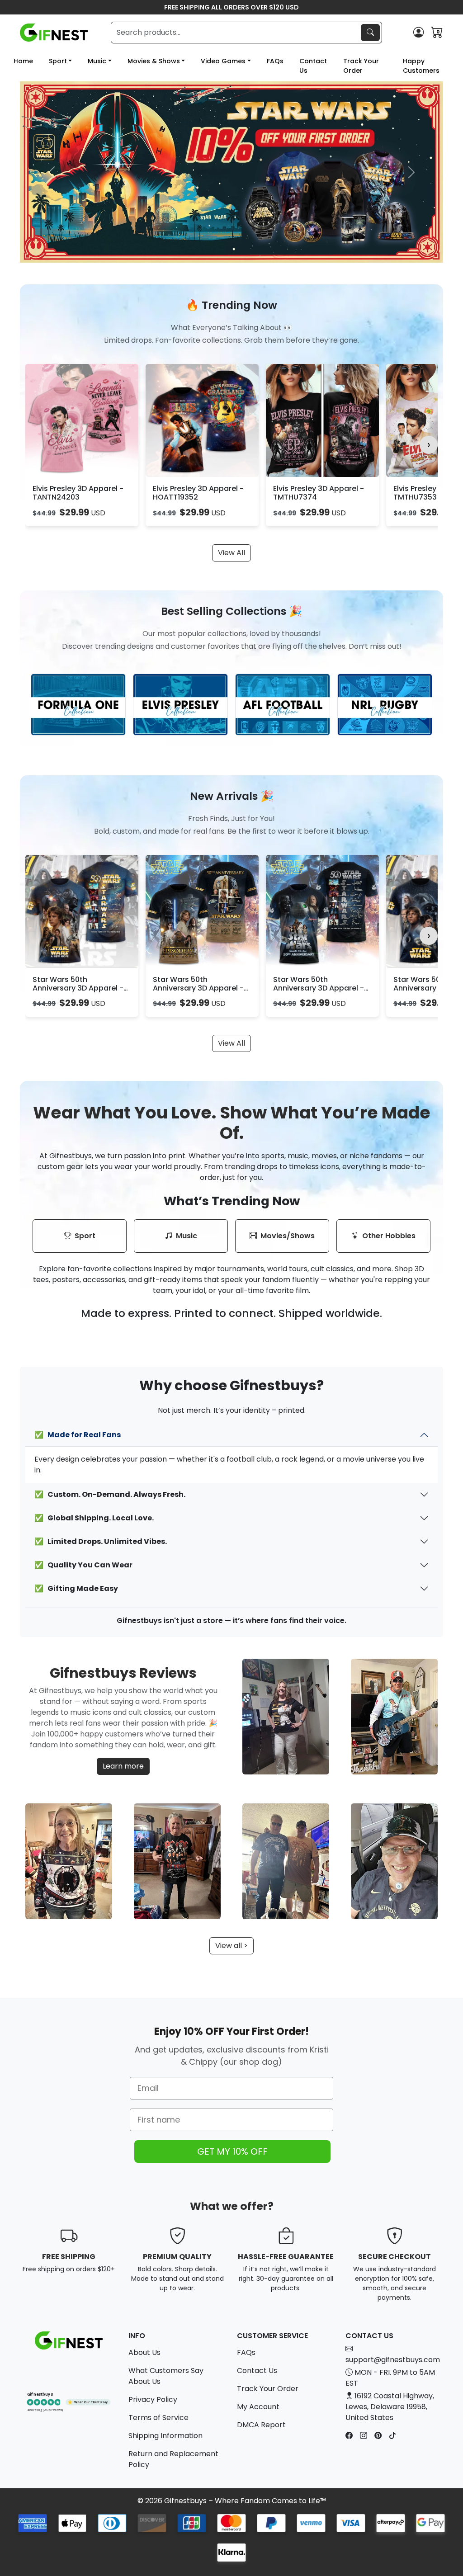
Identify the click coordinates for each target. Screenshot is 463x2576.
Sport (58, 61)
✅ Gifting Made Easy (76, 1588)
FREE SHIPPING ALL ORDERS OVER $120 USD (231, 7)
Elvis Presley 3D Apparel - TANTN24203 (78, 493)
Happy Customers (421, 66)
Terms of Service (158, 2418)
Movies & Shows (154, 61)
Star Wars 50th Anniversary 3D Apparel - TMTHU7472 (198, 988)
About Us (144, 2352)
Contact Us (313, 66)
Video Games (223, 61)
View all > (231, 1946)
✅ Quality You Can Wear (83, 1565)
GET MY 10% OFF (232, 2151)
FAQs (275, 61)
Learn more (123, 1766)
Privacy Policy (153, 2399)
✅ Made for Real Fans (78, 1435)
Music (97, 61)
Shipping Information (165, 2436)
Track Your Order (361, 66)
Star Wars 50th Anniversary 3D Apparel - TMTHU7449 (319, 988)
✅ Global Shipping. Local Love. (94, 1518)
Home (23, 61)
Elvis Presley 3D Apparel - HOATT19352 (198, 493)
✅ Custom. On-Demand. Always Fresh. (110, 1494)
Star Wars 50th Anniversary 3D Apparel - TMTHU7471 (78, 988)
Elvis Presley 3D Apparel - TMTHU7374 (319, 493)
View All (231, 553)
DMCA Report (261, 2425)
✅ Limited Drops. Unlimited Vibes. (101, 1541)
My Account (258, 2407)
